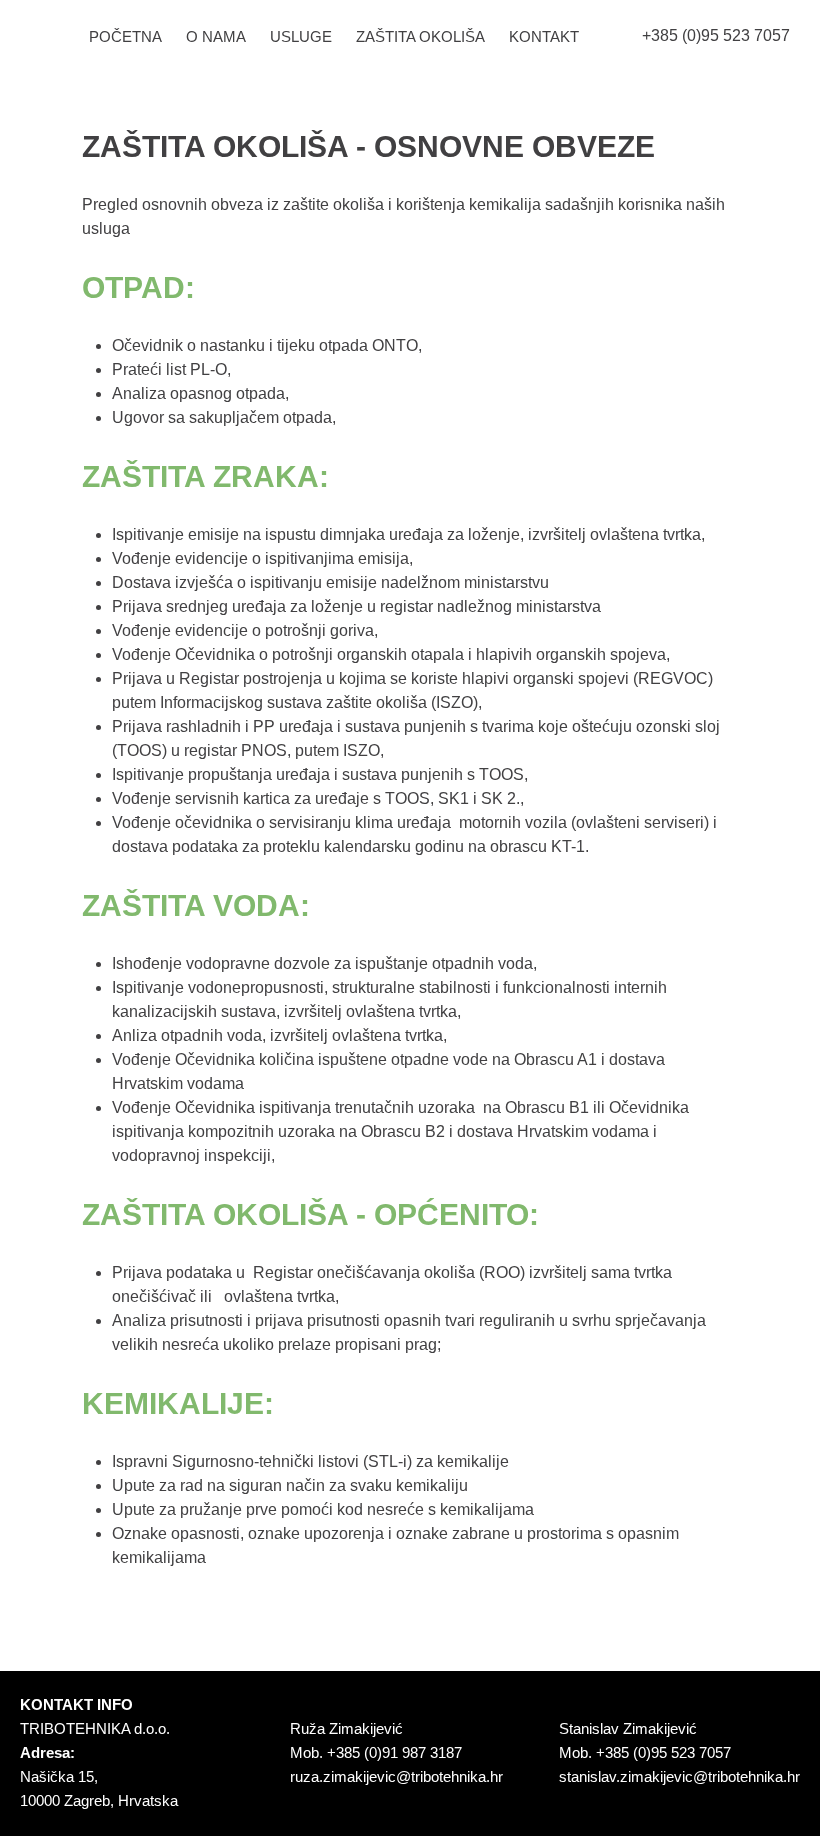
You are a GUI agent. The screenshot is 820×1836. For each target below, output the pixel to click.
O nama (216, 36)
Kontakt (544, 36)
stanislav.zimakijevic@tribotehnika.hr (679, 1776)
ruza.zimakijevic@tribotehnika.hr (396, 1776)
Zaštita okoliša (420, 36)
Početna (125, 36)
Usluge (301, 36)
